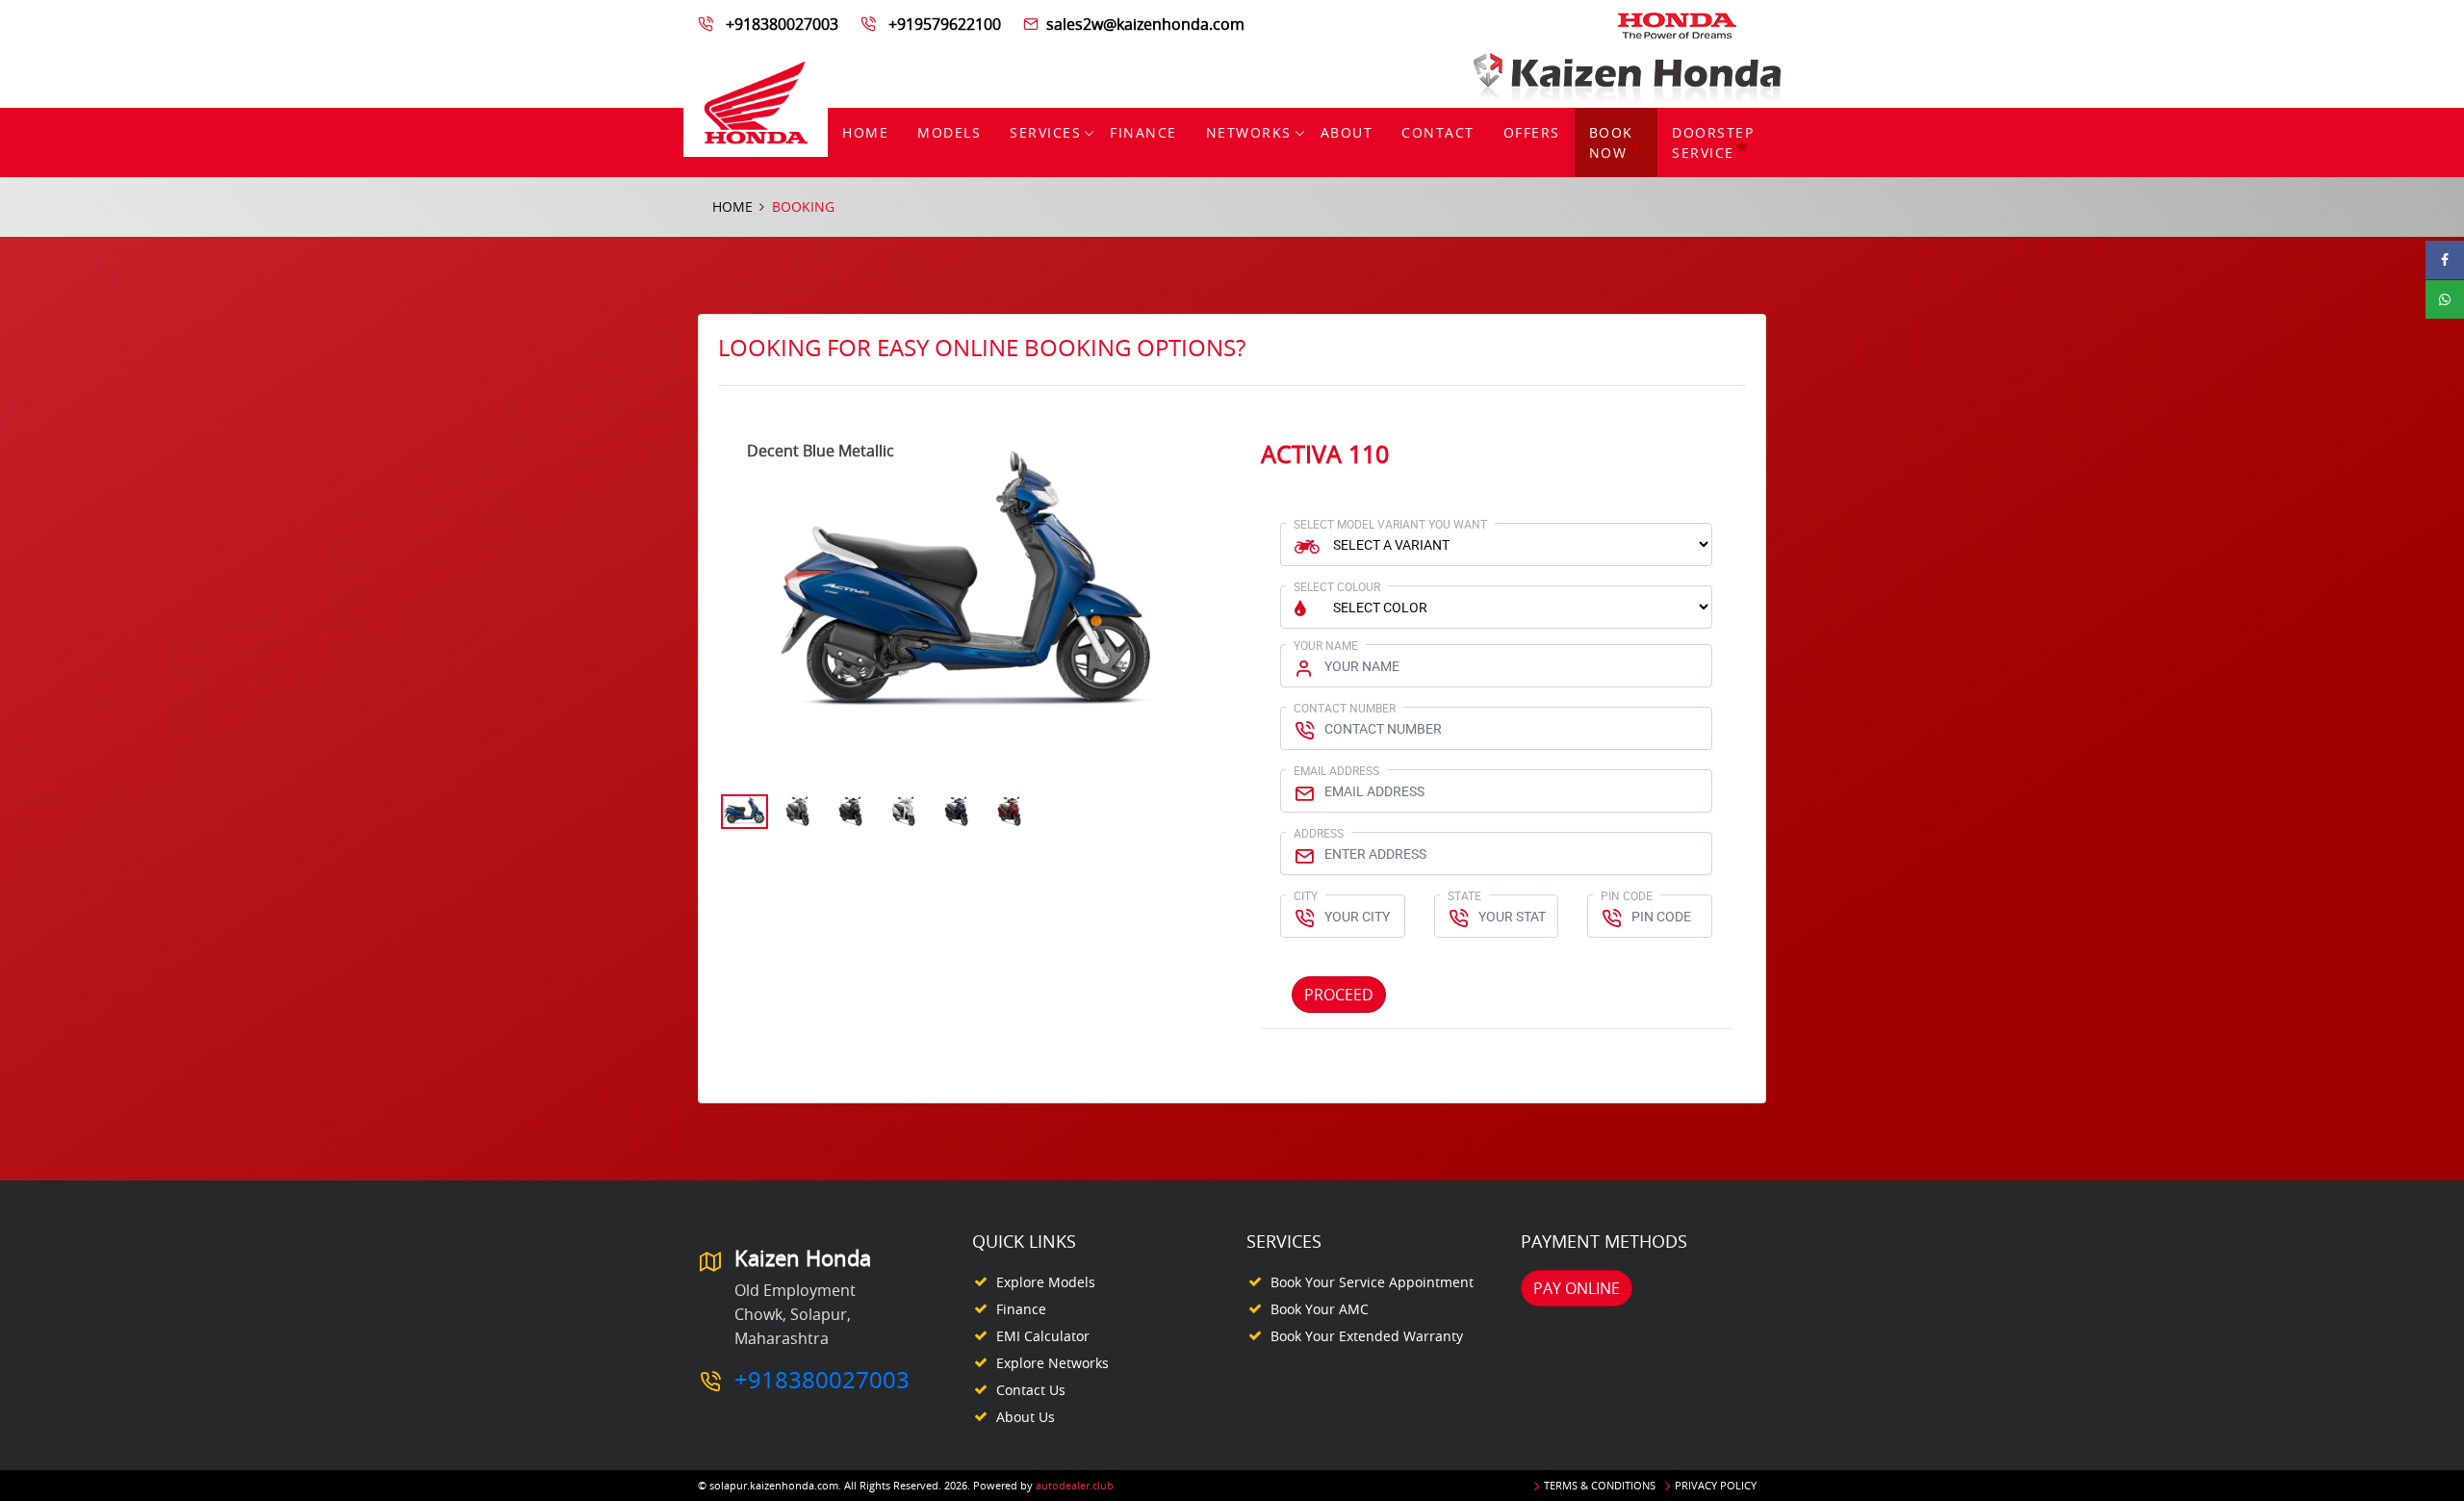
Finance (1143, 132)
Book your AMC (1320, 1309)
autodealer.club (1075, 1485)
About (1347, 132)
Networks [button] (1249, 132)
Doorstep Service (1713, 142)
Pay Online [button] (1577, 1288)
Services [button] (1045, 132)
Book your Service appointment (1372, 1282)
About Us (1026, 1417)
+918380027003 (782, 24)
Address (1319, 833)
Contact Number (1345, 708)
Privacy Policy (1716, 1485)
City (1306, 895)
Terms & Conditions (1600, 1485)
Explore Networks (1052, 1363)
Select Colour (1337, 586)
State (1464, 895)
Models (949, 132)
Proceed (1339, 995)
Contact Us (1031, 1390)
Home (865, 132)
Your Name (1326, 645)
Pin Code (1627, 895)
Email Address (1336, 770)
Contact (1438, 132)
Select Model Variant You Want (1390, 524)
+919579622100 (945, 24)
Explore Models (1046, 1282)
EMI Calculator (1043, 1336)
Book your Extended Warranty (1367, 1336)
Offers (1532, 132)
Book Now (1611, 142)
